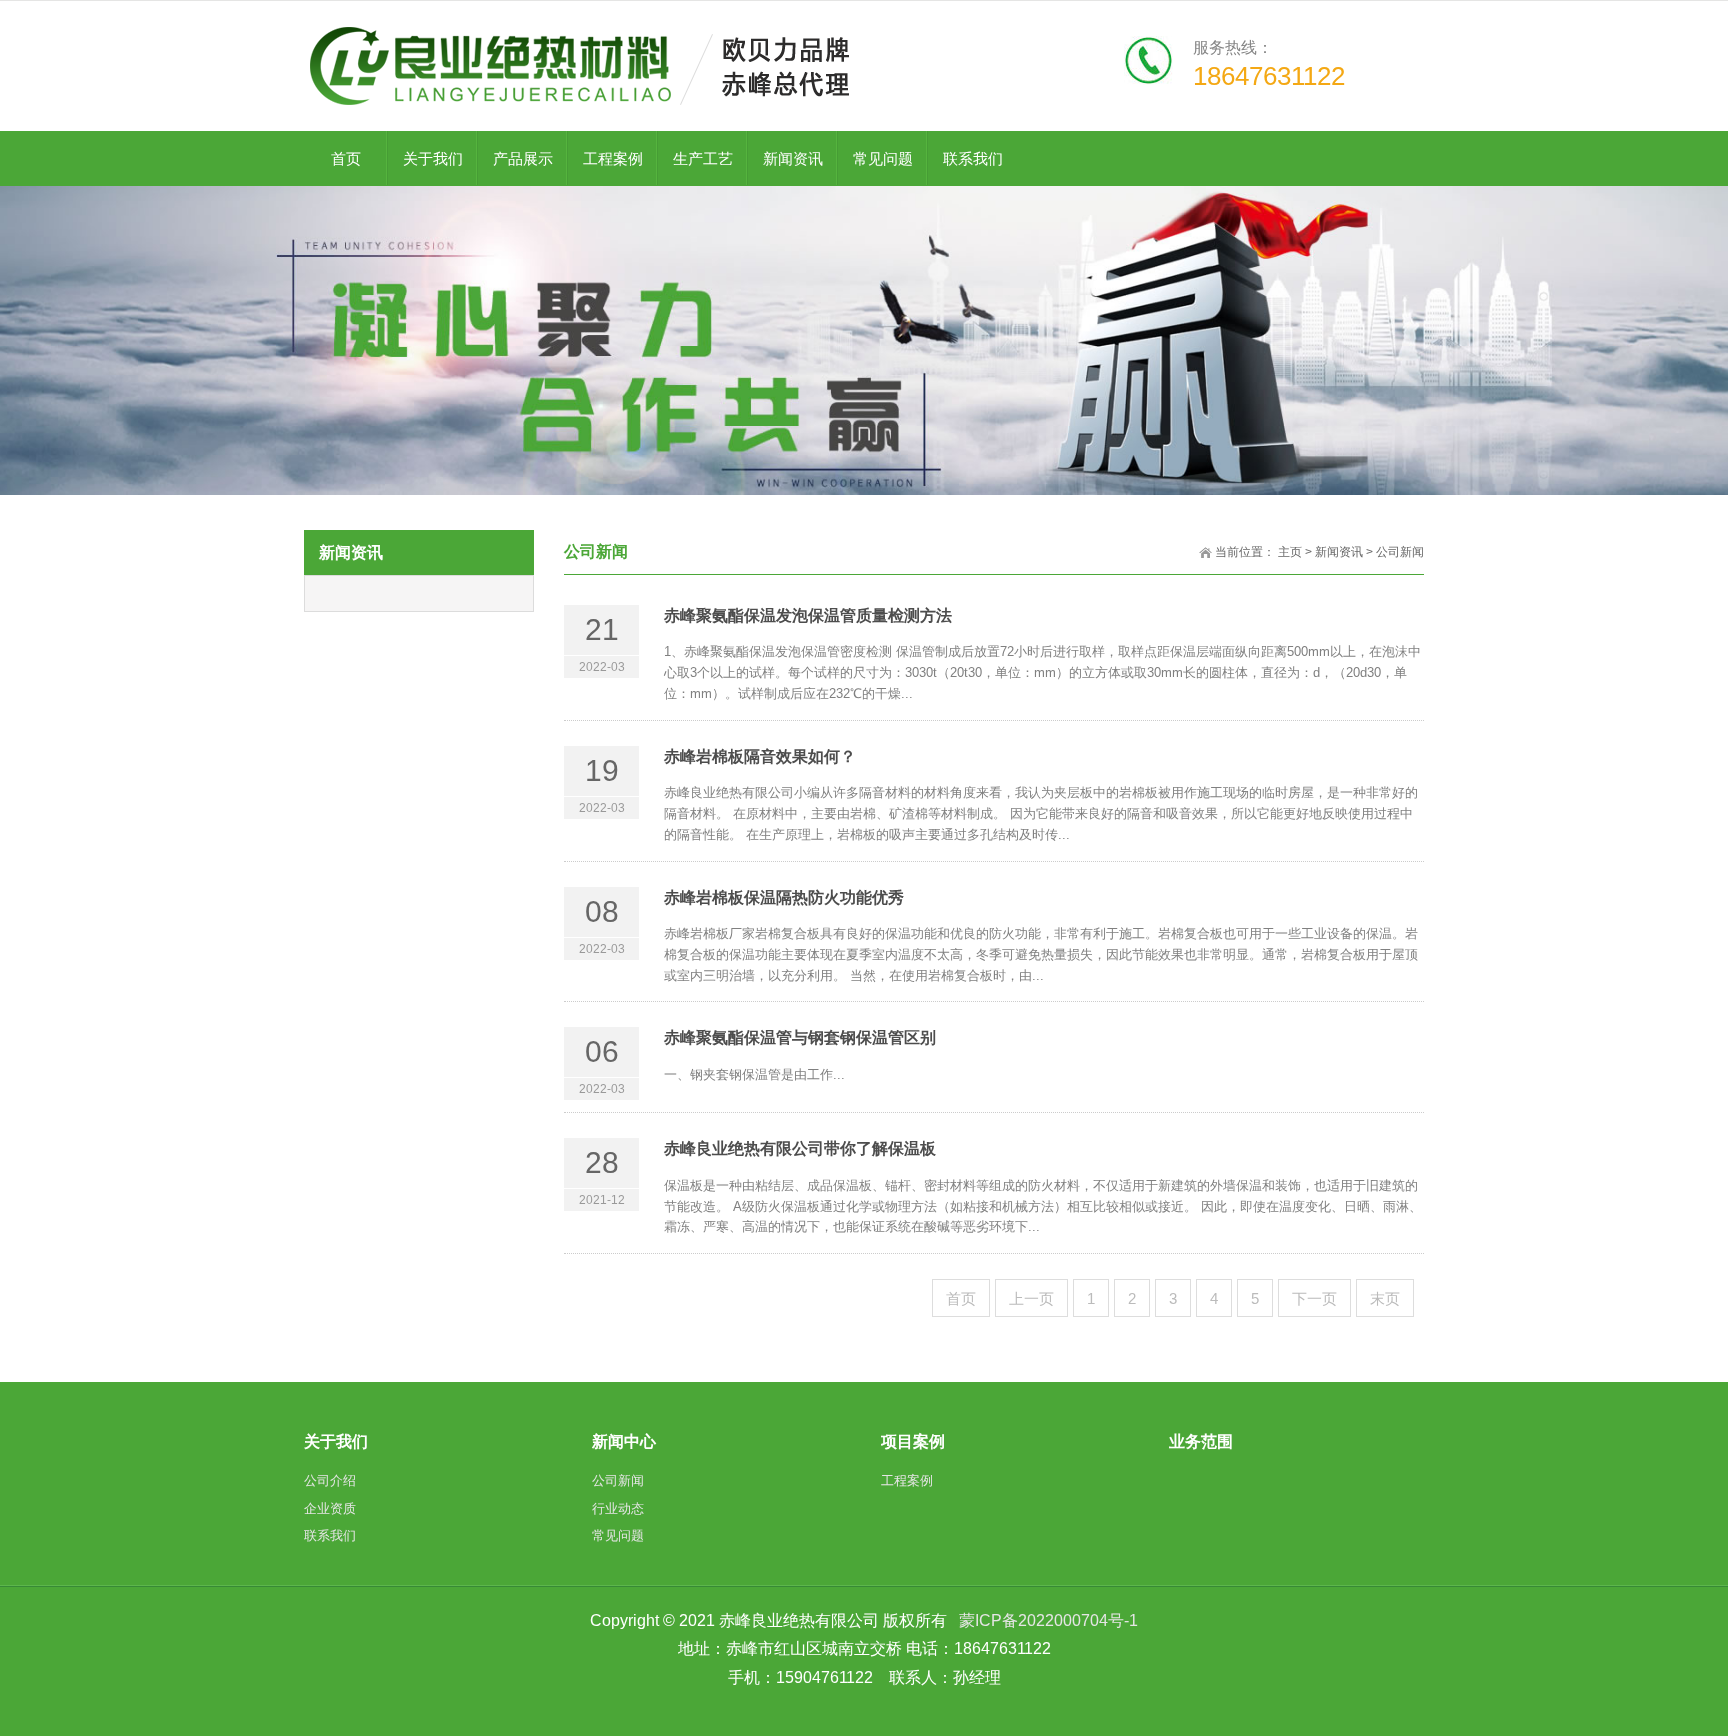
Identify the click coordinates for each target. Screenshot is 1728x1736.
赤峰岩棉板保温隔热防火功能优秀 (784, 897)
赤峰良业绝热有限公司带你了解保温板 (800, 1148)
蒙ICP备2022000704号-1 (1048, 1620)
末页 (1385, 1298)
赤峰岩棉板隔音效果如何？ (760, 756)
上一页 (1031, 1298)
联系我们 (973, 158)
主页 (1290, 552)
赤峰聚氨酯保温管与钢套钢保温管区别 (800, 1037)
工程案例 (613, 158)
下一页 (1314, 1298)
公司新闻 (1400, 552)
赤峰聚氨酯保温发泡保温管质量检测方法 (808, 615)
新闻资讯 (793, 158)
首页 (961, 1298)
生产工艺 (703, 158)
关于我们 (433, 158)
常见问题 (883, 158)
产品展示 (523, 158)
